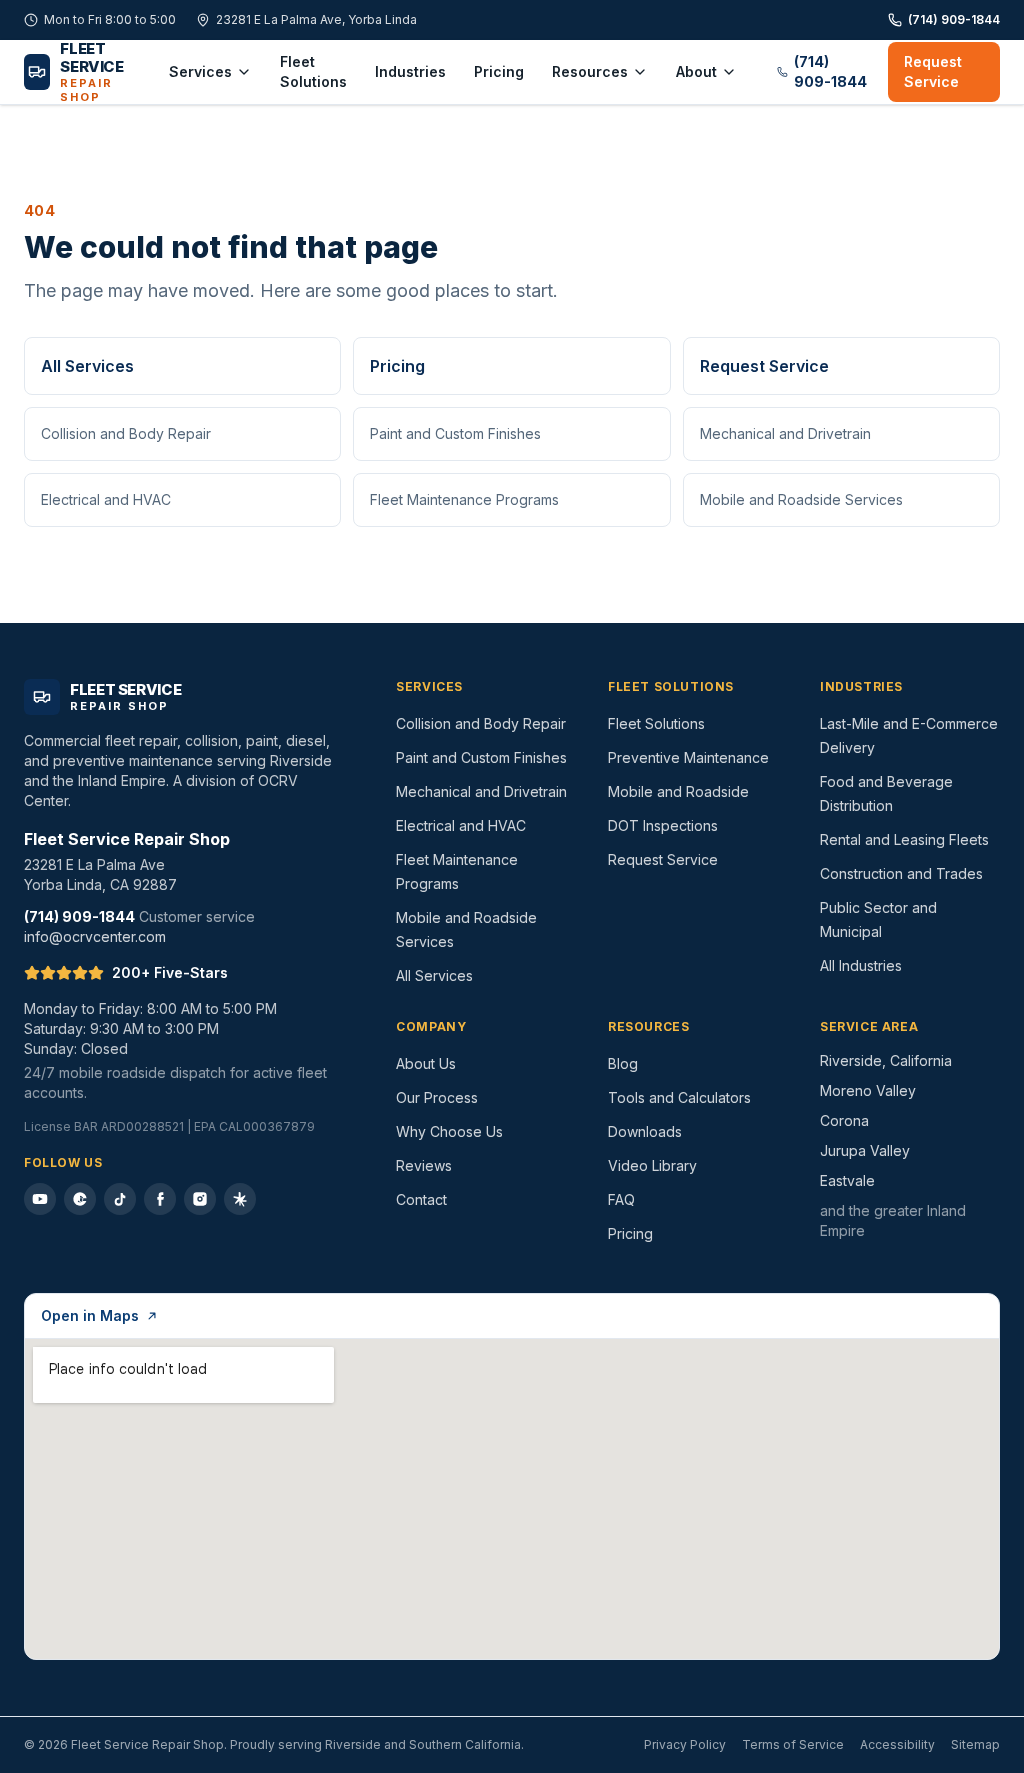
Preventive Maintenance (688, 757)
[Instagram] (200, 1199)
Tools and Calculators (679, 1097)
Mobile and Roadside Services (801, 499)
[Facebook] (160, 1199)
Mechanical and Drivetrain (785, 433)
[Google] (80, 1199)
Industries (410, 71)
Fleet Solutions (313, 71)
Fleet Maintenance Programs (464, 499)
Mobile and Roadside (678, 791)
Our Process (437, 1097)
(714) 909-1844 (954, 19)
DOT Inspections (663, 825)
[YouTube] (40, 1199)
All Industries (861, 965)
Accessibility (897, 1744)
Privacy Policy (685, 1744)
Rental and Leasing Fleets (904, 839)
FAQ (621, 1199)
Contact (421, 1199)
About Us (426, 1063)
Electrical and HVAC (106, 499)
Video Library (652, 1165)
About (696, 71)
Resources (590, 71)
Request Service (933, 71)
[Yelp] (240, 1199)
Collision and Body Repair (126, 433)
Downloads (645, 1131)
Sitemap (975, 1744)
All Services (87, 366)
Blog (623, 1063)
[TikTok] (120, 1199)
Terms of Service (793, 1744)
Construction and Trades (901, 873)
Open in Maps (90, 1315)
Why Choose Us (449, 1131)
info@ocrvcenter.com (95, 936)
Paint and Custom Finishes (455, 433)
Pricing (499, 71)
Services (200, 71)
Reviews (424, 1165)
